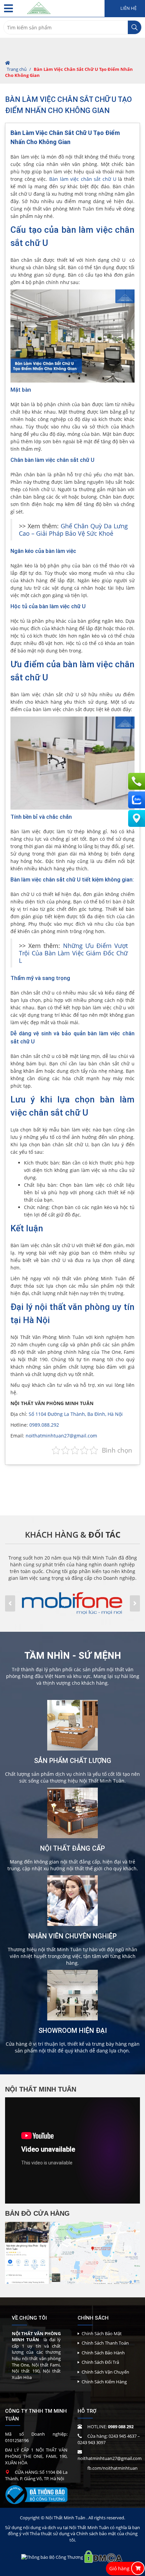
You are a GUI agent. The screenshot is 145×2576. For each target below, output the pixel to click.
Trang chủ (17, 69)
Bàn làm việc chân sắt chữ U (83, 179)
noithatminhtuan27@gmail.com (61, 1436)
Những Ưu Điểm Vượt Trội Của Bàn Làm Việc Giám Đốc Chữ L (73, 953)
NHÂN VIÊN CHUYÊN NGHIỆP (72, 1936)
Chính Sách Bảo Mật (102, 2333)
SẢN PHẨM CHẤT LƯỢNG (73, 1761)
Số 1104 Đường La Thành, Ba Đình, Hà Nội (76, 1414)
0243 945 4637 (123, 2436)
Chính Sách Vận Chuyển (105, 2372)
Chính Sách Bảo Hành (103, 2353)
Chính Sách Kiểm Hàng (104, 2382)
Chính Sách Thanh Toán (105, 2343)
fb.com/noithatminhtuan (112, 2468)
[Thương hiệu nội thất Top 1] (39, 7)
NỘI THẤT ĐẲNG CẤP (72, 1848)
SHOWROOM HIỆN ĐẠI (73, 2031)
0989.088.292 (44, 1425)
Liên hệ (128, 8)
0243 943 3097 (92, 2442)
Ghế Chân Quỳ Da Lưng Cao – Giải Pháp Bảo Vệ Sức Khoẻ (73, 530)
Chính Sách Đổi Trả (100, 2362)
